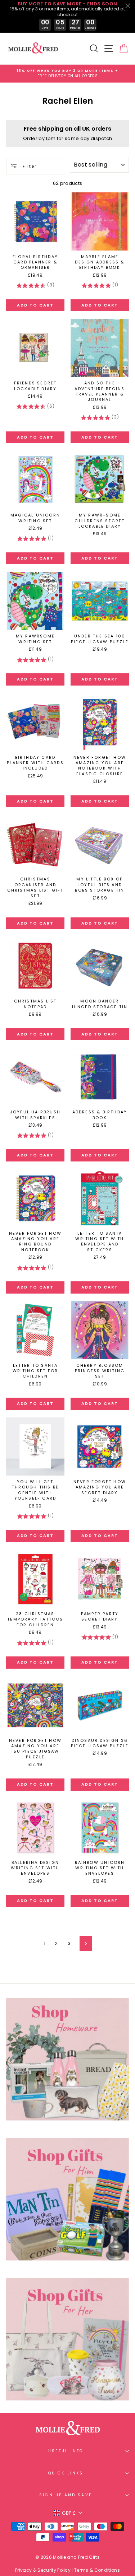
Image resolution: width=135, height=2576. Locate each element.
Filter (29, 166)
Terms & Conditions (97, 2570)
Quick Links (66, 2473)
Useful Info (66, 2451)
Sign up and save (66, 2495)
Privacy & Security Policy (43, 2570)
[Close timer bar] (128, 6)
